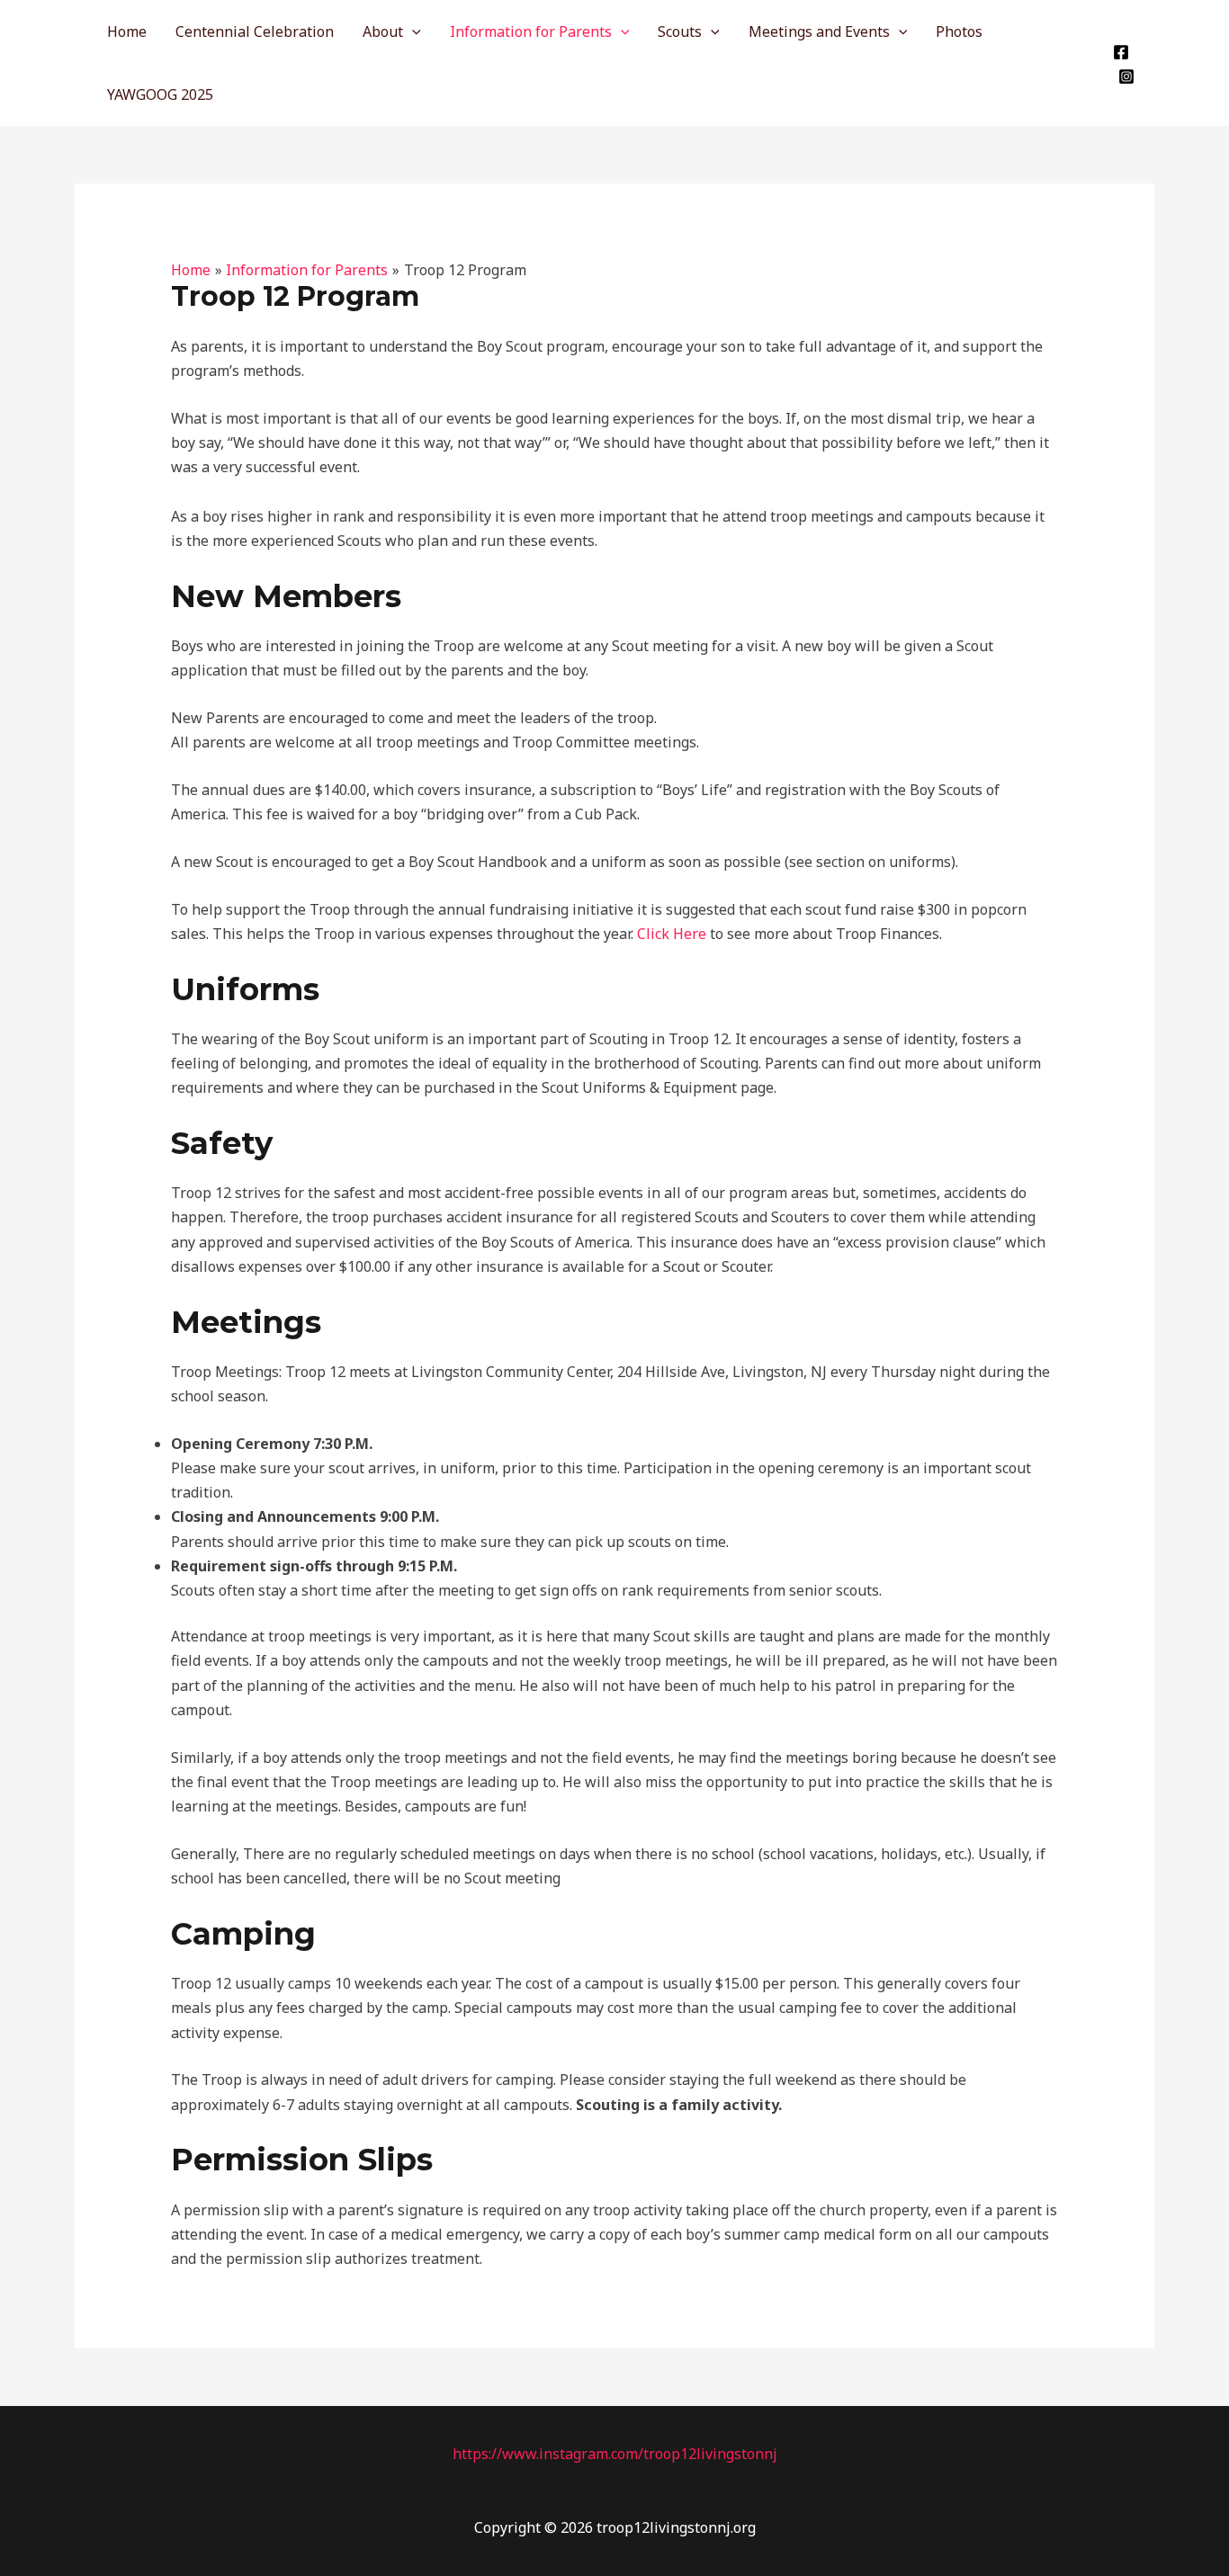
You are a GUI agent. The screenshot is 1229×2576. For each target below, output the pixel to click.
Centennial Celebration (255, 31)
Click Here (672, 934)
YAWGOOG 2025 (160, 94)
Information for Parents (531, 31)
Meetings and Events (819, 31)
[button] (412, 31)
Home (127, 31)
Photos (959, 31)
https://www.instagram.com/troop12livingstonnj (615, 2454)
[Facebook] (1121, 52)
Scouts (680, 31)
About (383, 31)
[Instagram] (1126, 76)
